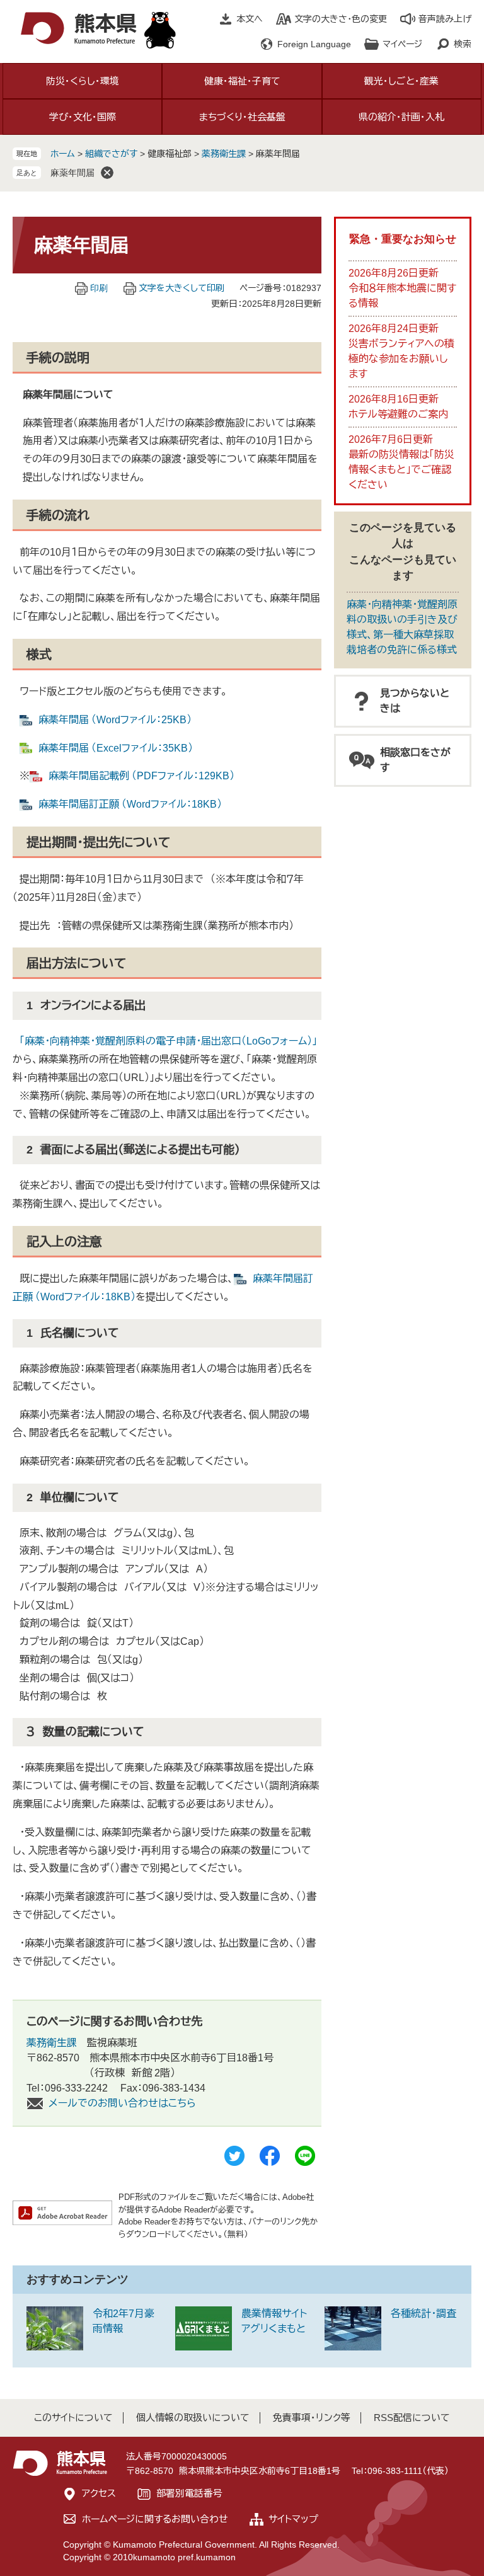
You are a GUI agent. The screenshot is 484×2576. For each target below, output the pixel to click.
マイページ (402, 44)
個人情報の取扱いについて (193, 2418)
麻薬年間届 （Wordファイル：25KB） (115, 720)
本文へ (250, 19)
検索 (463, 44)
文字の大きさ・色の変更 (341, 19)
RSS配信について (412, 2418)
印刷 (99, 288)
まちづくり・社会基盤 (242, 117)
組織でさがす (111, 154)
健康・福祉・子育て (242, 81)
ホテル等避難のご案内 (398, 414)
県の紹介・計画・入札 (401, 117)
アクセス (99, 2493)
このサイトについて (73, 2418)
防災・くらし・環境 (83, 81)
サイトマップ (293, 2519)
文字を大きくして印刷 (181, 288)
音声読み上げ (445, 19)
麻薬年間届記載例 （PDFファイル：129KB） (141, 776)
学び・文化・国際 (83, 117)
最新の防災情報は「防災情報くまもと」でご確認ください (401, 470)
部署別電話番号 (189, 2493)
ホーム (63, 154)
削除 (107, 173)
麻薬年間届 (72, 173)
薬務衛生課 (224, 154)
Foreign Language (314, 44)
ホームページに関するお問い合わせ (155, 2519)
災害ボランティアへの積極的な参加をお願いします (401, 359)
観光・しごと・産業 (401, 81)
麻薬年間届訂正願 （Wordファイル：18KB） (130, 804)
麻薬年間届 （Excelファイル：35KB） (116, 748)
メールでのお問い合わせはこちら (122, 2103)
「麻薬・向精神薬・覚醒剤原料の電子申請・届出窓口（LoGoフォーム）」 (168, 1041)
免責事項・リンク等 (312, 2418)
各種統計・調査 (423, 2314)
